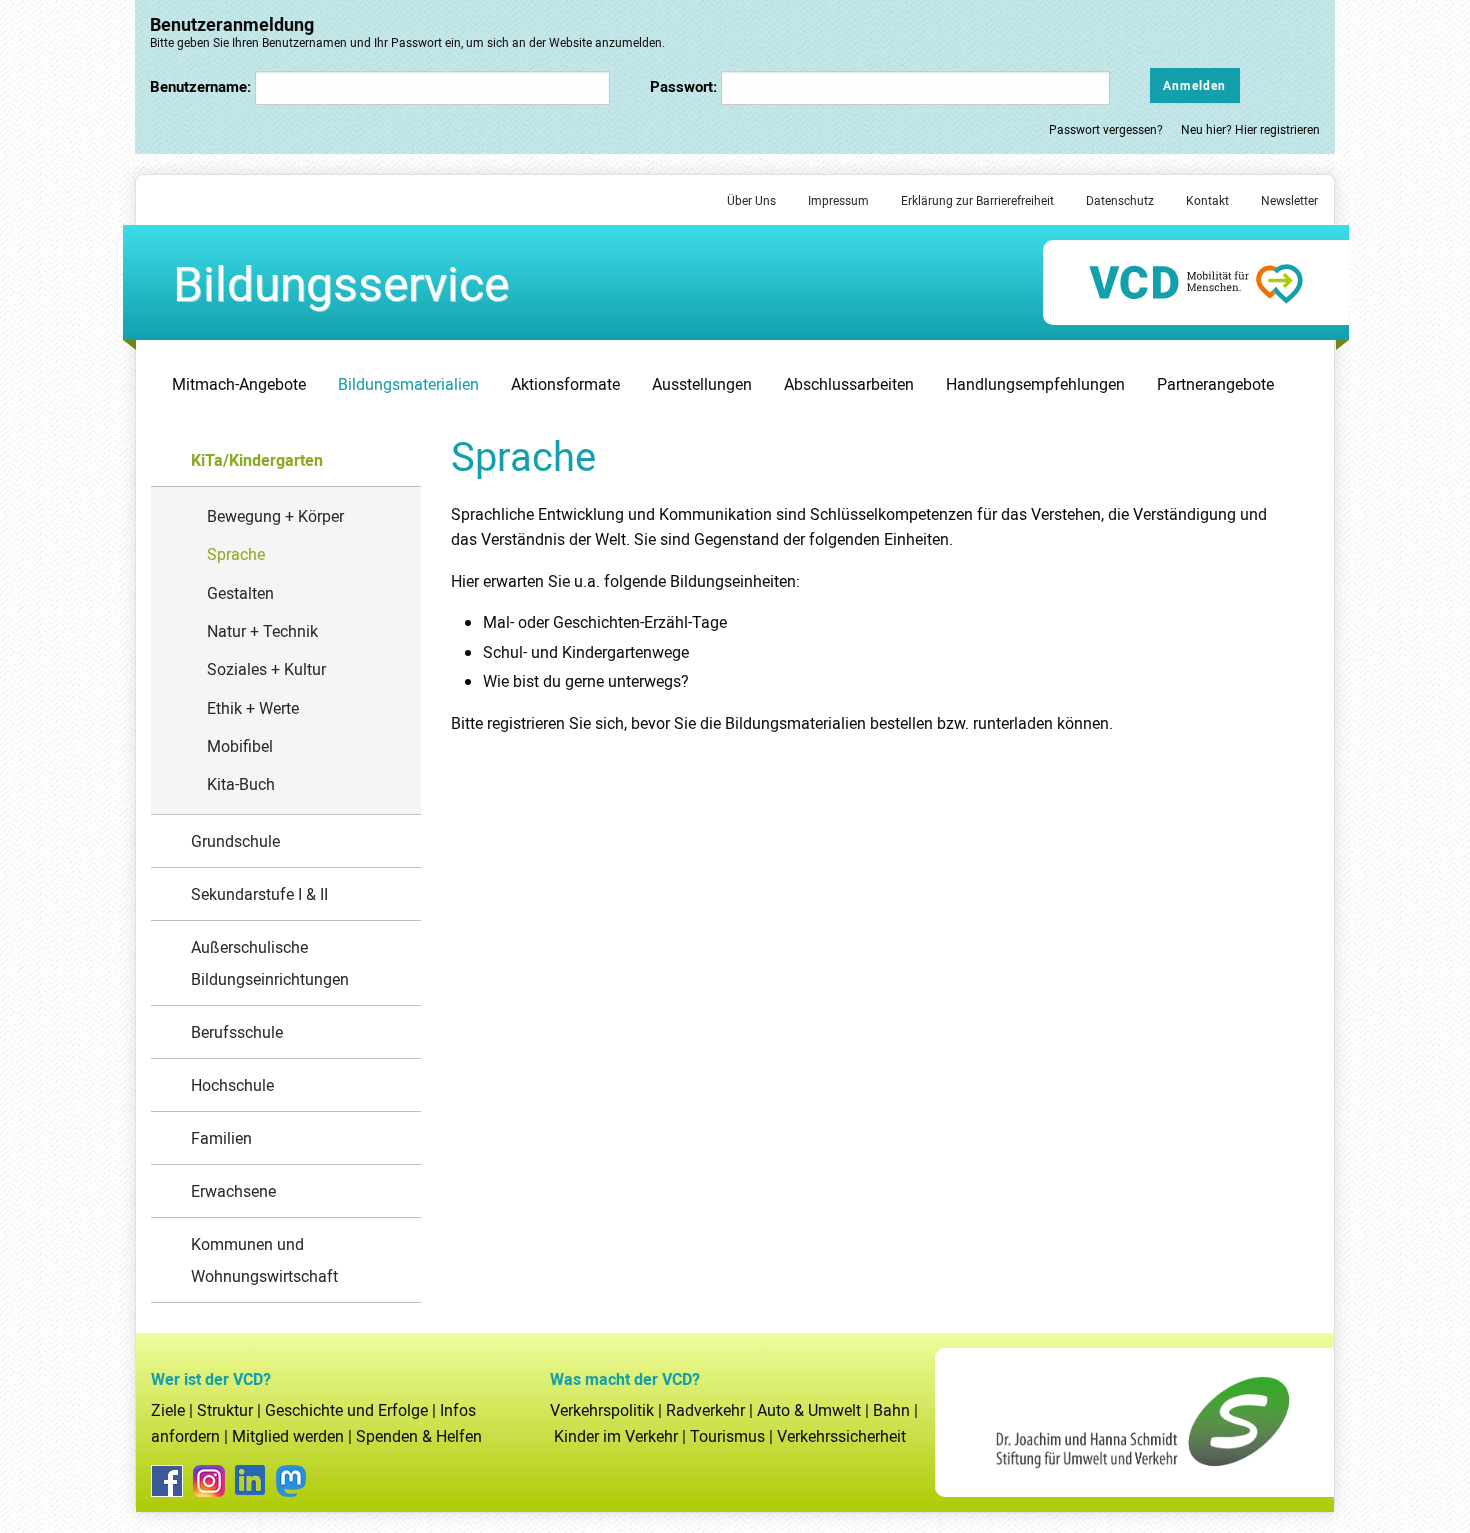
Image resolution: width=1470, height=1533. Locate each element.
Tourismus (727, 1436)
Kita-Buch (241, 784)
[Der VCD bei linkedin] (250, 1480)
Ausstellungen (702, 384)
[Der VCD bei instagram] (209, 1481)
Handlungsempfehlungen (1035, 384)
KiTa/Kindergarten (257, 460)
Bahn (891, 1410)
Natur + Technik (262, 631)
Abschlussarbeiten (849, 384)
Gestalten (240, 593)
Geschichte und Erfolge (346, 1410)
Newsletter (1289, 200)
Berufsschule (237, 1032)
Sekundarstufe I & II (259, 894)
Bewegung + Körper (275, 516)
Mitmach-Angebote (239, 384)
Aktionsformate (565, 384)
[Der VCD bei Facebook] (167, 1481)
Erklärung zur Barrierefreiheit (977, 200)
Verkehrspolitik (602, 1410)
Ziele (168, 1410)
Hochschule (232, 1085)
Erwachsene (233, 1191)
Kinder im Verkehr (616, 1436)
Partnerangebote (1215, 384)
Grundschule (235, 841)
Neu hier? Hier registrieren (1250, 129)
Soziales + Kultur (266, 669)
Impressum (838, 200)
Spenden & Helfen (419, 1436)
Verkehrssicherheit (841, 1436)
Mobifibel (240, 746)
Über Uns (751, 200)
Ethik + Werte (253, 708)
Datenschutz (1120, 200)
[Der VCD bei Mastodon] (291, 1481)
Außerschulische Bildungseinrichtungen (270, 963)
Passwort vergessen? (1107, 129)
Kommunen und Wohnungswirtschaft (264, 1260)
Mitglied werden (288, 1436)
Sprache (236, 554)
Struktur (225, 1410)
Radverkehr (705, 1410)
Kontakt (1207, 200)
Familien (221, 1138)
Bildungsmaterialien (408, 384)
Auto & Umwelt (809, 1410)
